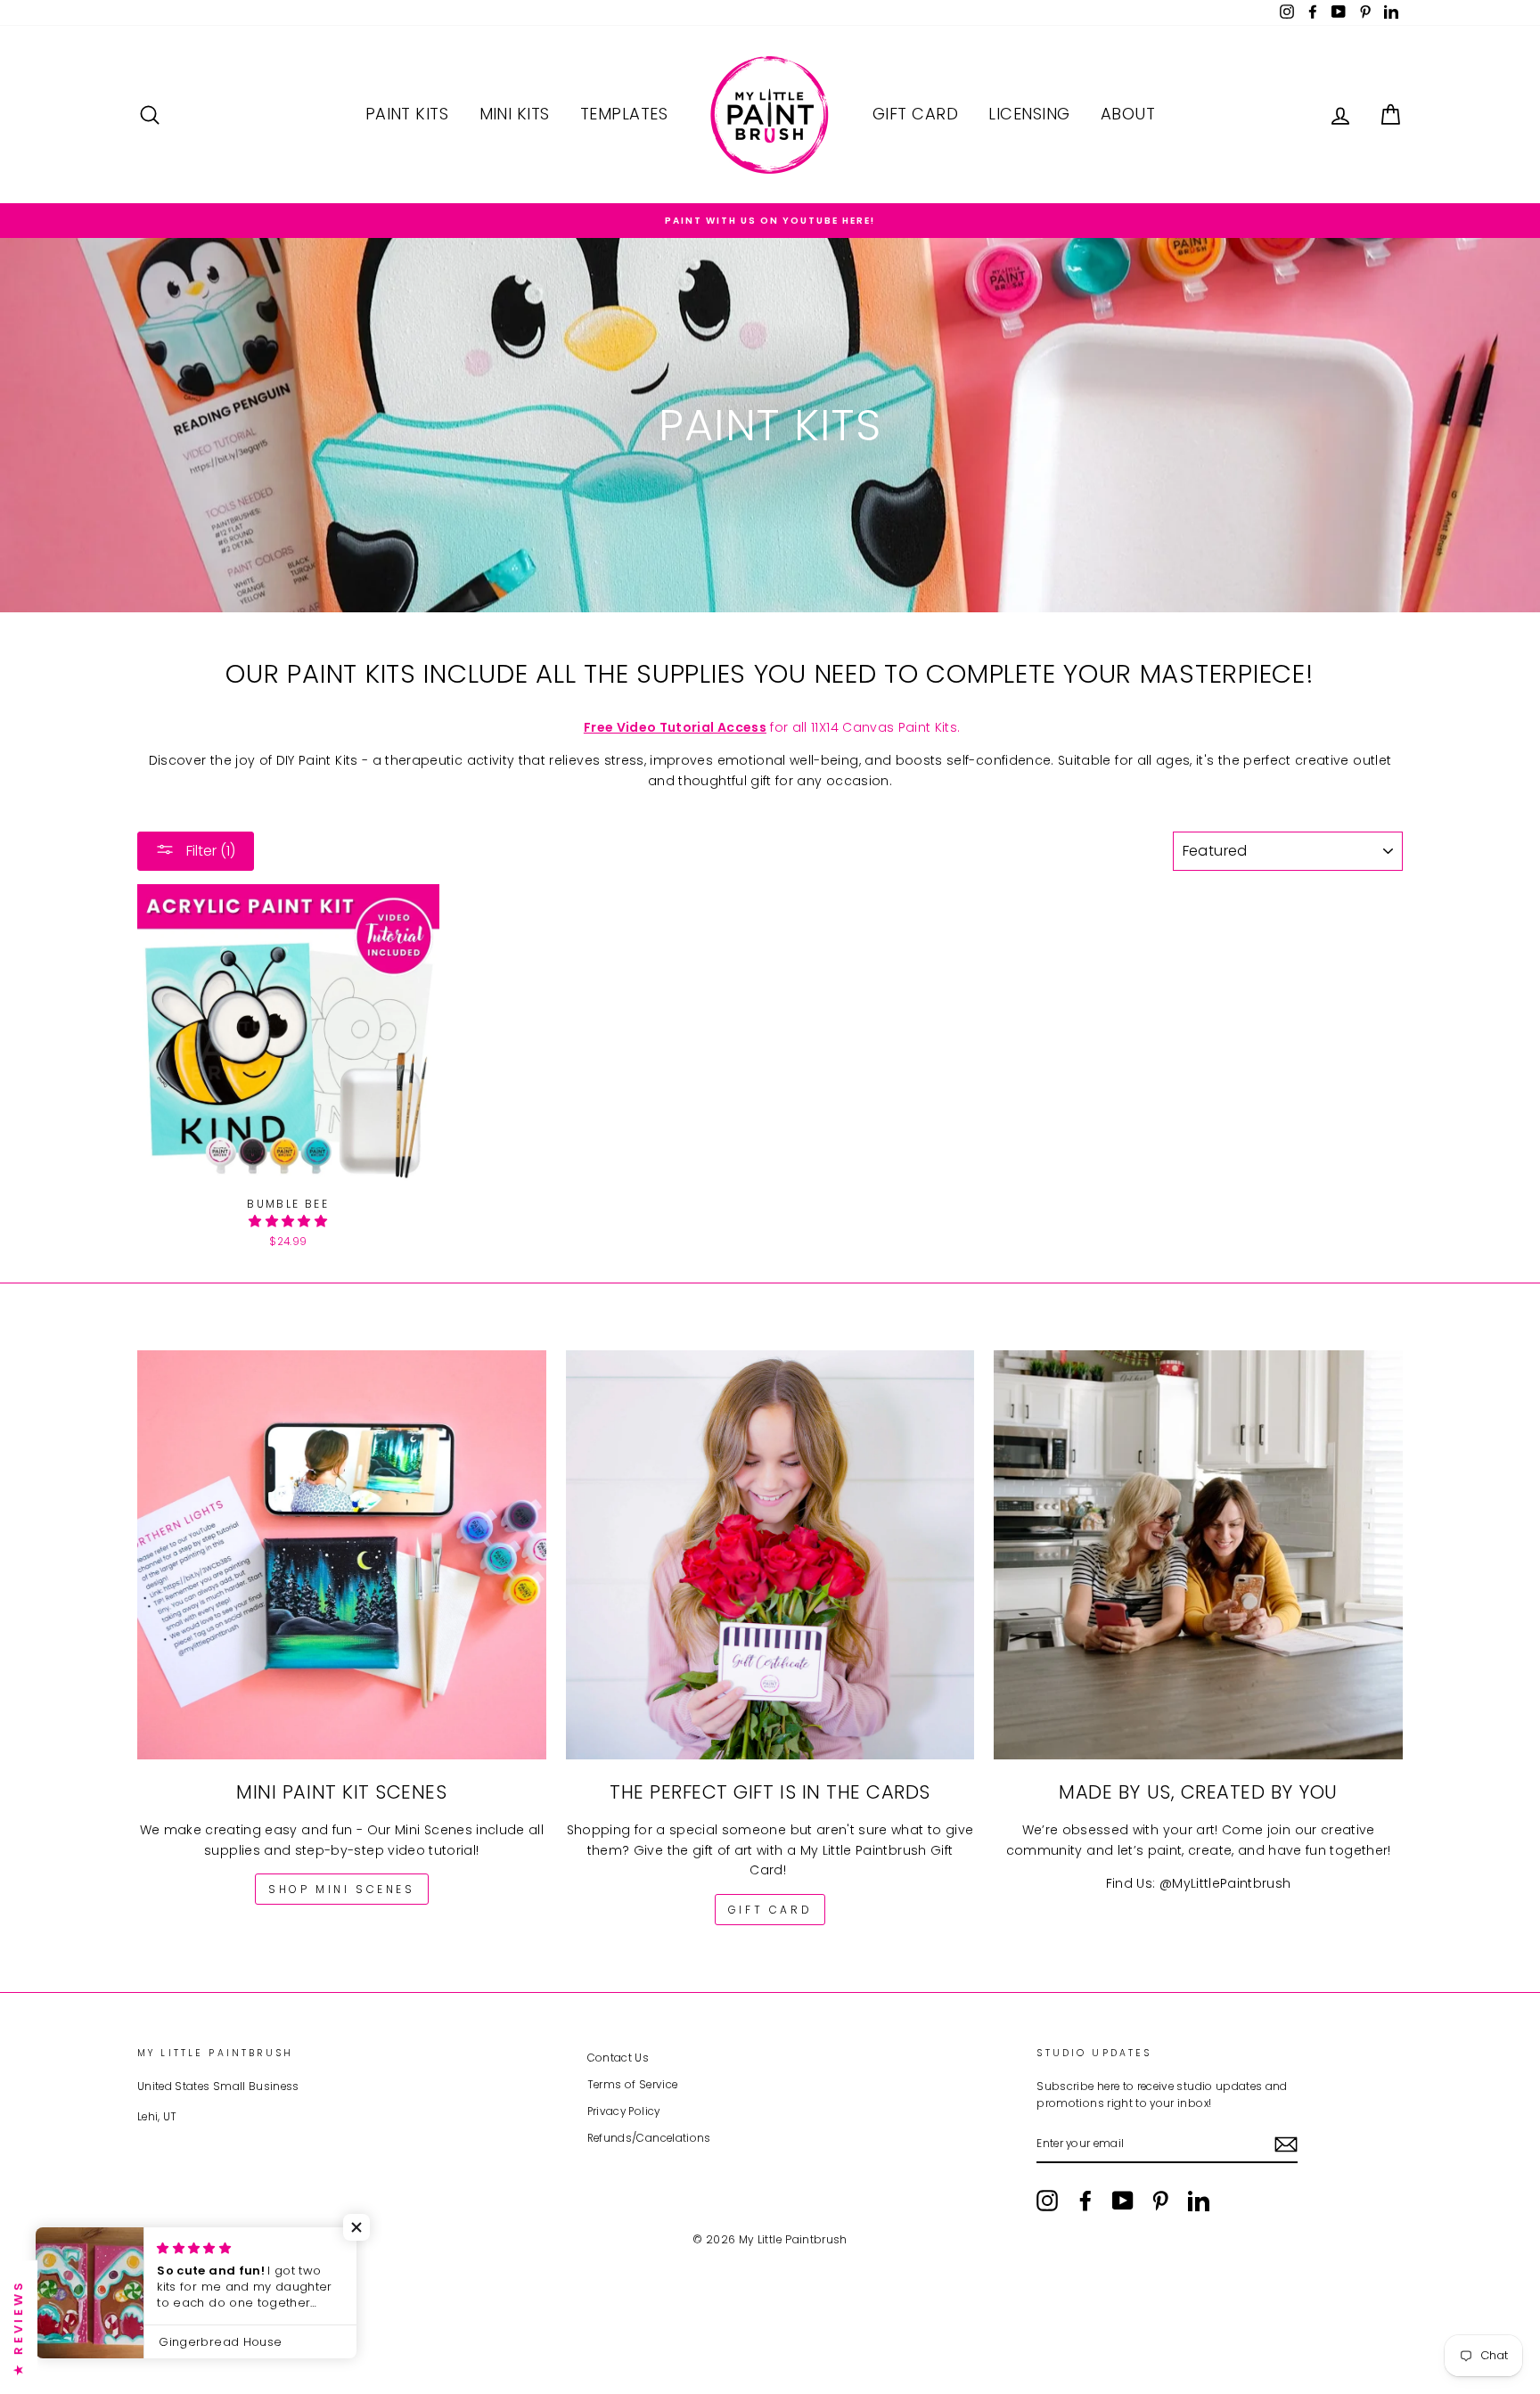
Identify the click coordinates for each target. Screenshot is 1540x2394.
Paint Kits (407, 114)
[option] (770, 221)
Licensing (1029, 114)
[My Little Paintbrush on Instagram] (1047, 2201)
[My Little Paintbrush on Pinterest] (1160, 2201)
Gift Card (915, 114)
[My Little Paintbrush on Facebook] (1085, 2201)
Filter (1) (209, 851)
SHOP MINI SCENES (342, 1889)
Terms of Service (633, 2085)
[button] (288, 1221)
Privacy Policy (624, 2111)
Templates (624, 114)
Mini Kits (515, 114)
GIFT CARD (770, 1910)
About (1128, 114)
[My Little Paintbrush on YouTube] (1123, 2201)
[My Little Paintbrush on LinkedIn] (1199, 2201)
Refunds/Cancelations (649, 2138)
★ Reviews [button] (18, 2327)
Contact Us (618, 2058)
